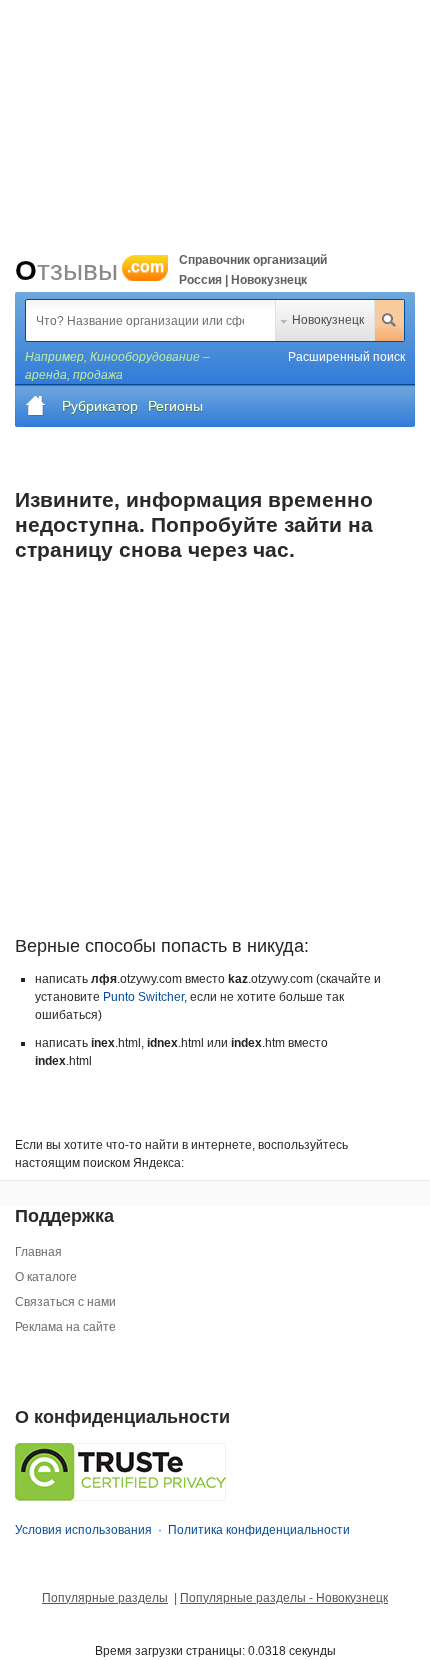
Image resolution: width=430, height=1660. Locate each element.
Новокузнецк (328, 320)
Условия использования (83, 1530)
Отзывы (89, 270)
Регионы (175, 406)
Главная (38, 1252)
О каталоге (46, 1277)
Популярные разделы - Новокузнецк (284, 1598)
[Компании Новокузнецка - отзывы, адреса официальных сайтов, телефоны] (36, 406)
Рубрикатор (100, 406)
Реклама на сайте (65, 1327)
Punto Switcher (143, 997)
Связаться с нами (65, 1302)
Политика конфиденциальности (259, 1530)
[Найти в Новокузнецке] (389, 320)
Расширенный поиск (346, 357)
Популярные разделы (105, 1598)
